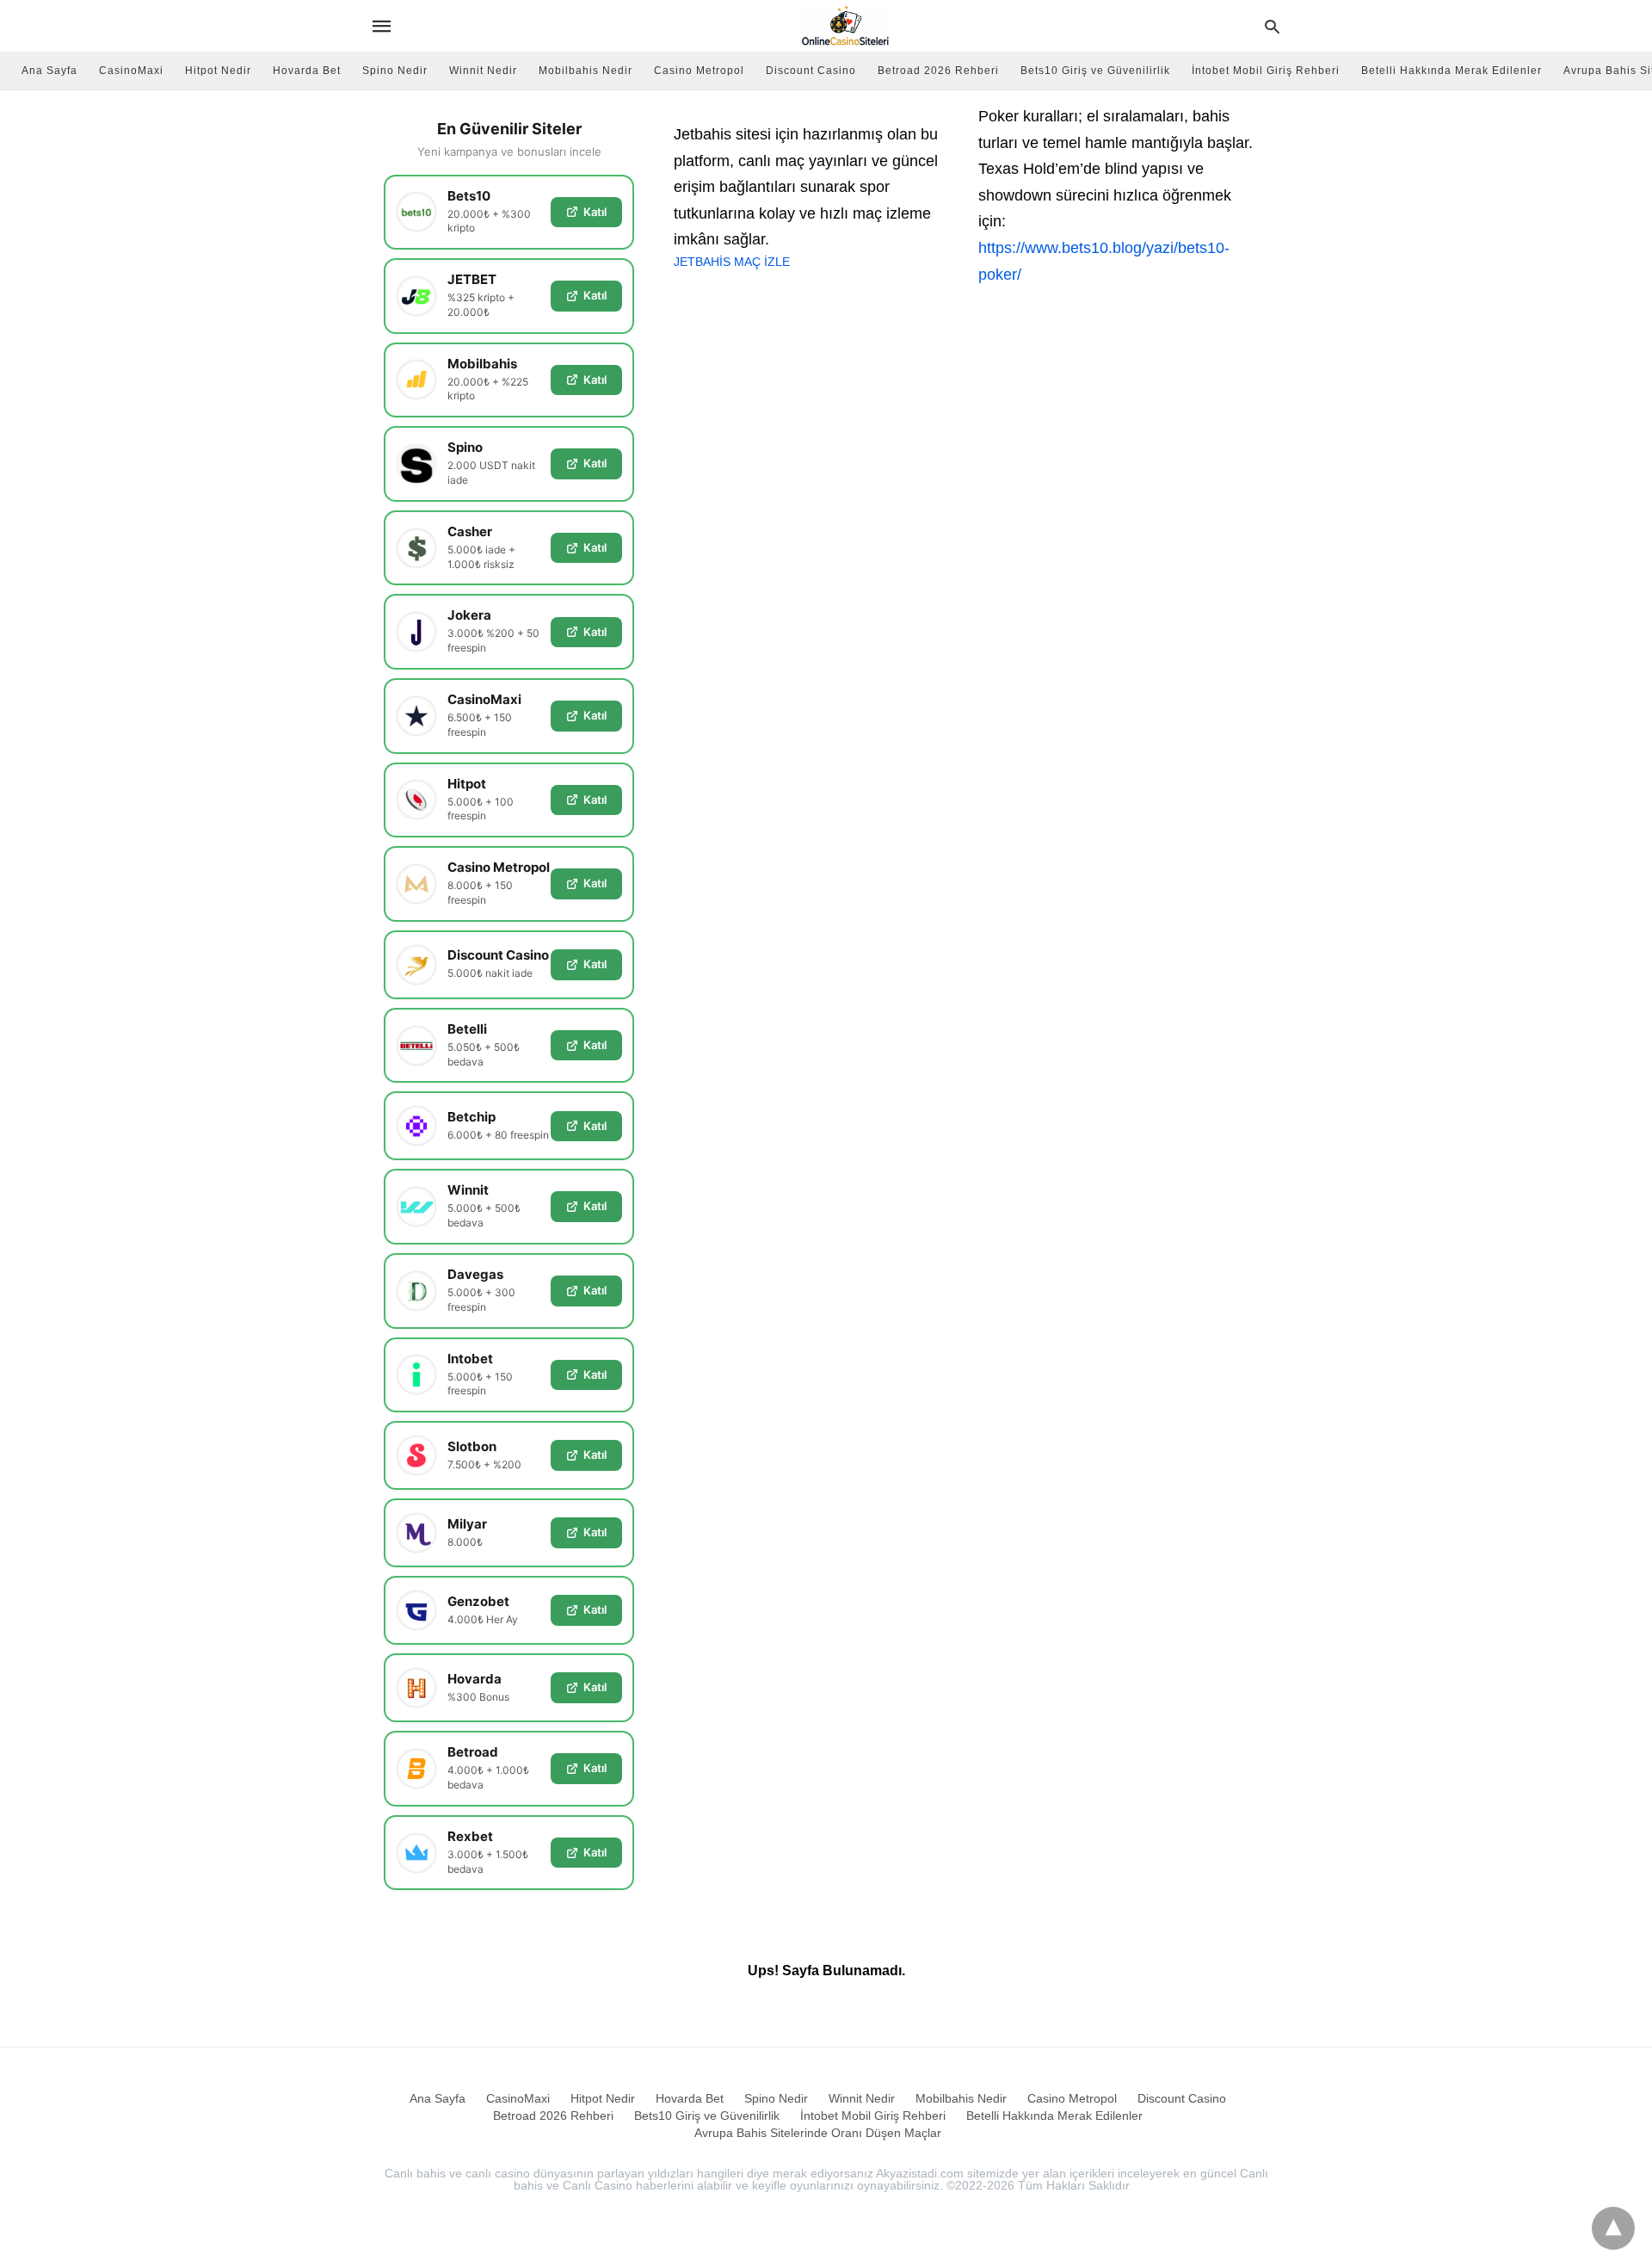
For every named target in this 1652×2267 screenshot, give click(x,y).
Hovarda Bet (307, 71)
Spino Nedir (395, 71)
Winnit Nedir (483, 71)
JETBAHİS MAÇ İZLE (732, 262)
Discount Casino (811, 71)
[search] (1272, 26)
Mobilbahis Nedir (586, 71)
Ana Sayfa (49, 71)
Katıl (595, 212)
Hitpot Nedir (218, 71)
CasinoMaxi (131, 71)
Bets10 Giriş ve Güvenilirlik (1095, 71)
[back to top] (1613, 2228)
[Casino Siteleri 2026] (845, 26)
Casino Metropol (699, 71)
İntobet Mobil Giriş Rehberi (1266, 71)
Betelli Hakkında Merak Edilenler (1452, 71)
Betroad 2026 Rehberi (938, 71)
